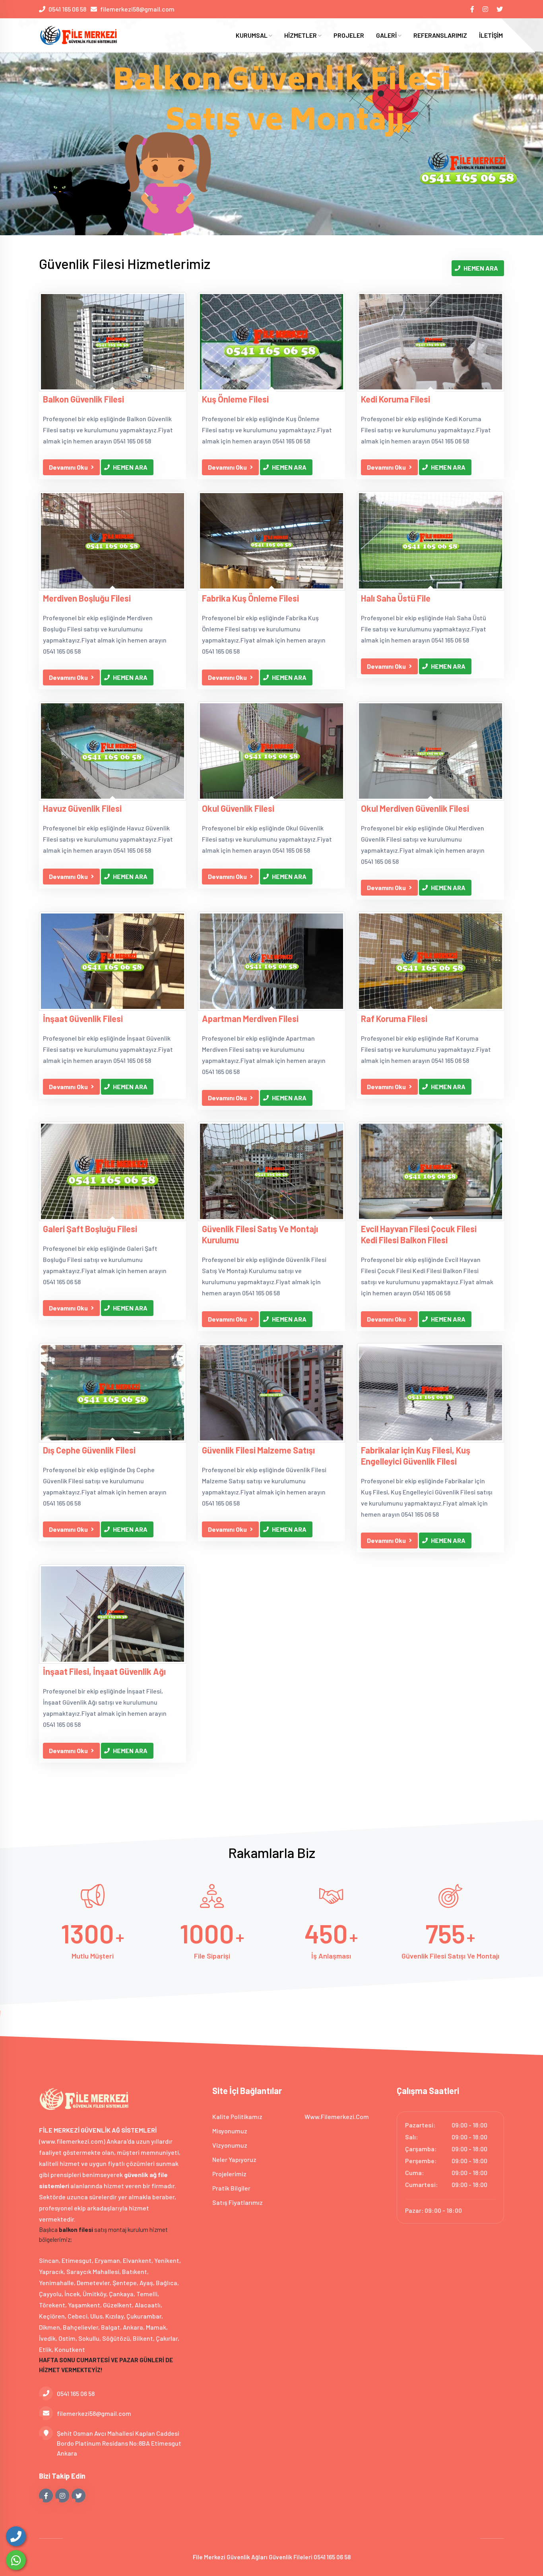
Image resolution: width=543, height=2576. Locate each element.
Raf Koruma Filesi (394, 1018)
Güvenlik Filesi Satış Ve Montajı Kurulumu (260, 1234)
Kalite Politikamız (237, 2116)
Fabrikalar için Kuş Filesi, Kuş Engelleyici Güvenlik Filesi (416, 1455)
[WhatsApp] (16, 2560)
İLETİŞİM (491, 35)
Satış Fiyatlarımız (238, 2202)
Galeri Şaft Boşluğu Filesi (90, 1229)
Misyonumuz (230, 2131)
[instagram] (486, 9)
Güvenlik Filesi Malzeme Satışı (258, 1450)
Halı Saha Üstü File (396, 598)
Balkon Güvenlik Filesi (83, 399)
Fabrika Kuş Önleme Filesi (250, 598)
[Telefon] (16, 2536)
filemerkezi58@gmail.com (137, 9)
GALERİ (387, 35)
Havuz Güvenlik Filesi (82, 808)
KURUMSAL (252, 35)
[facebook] (473, 9)
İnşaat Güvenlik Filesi (83, 1018)
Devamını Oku (68, 467)
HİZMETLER (301, 35)
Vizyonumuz (230, 2145)
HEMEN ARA (481, 268)
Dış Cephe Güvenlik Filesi (89, 1450)
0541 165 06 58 (67, 9)
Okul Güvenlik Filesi (238, 808)
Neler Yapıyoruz (234, 2159)
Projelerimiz (229, 2174)
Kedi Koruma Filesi (396, 399)
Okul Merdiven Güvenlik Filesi (415, 808)
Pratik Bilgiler (231, 2188)
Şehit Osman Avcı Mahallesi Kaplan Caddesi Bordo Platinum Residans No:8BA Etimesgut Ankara (119, 2443)
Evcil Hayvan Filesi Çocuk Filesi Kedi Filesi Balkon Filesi (419, 1234)
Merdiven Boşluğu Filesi (87, 598)
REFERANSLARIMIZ (440, 35)
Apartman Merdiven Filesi (250, 1018)
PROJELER (349, 35)
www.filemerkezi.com (337, 2116)
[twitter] (500, 9)
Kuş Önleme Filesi (235, 399)
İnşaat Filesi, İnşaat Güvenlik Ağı (104, 1671)
